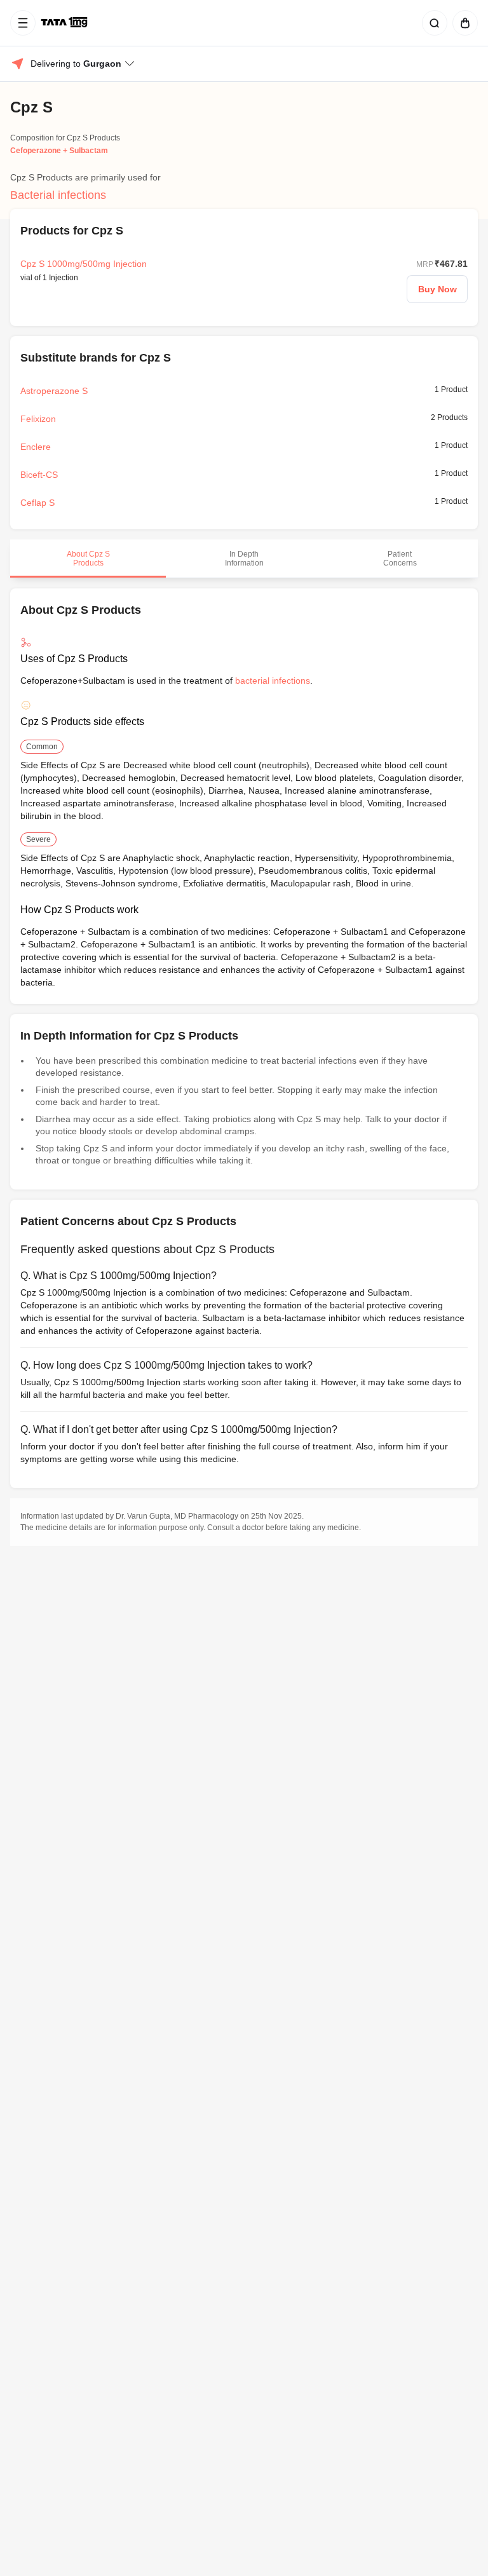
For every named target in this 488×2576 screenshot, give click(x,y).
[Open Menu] (23, 23)
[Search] (432, 23)
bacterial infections (273, 681)
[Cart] (463, 23)
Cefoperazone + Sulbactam (59, 151)
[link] (65, 23)
